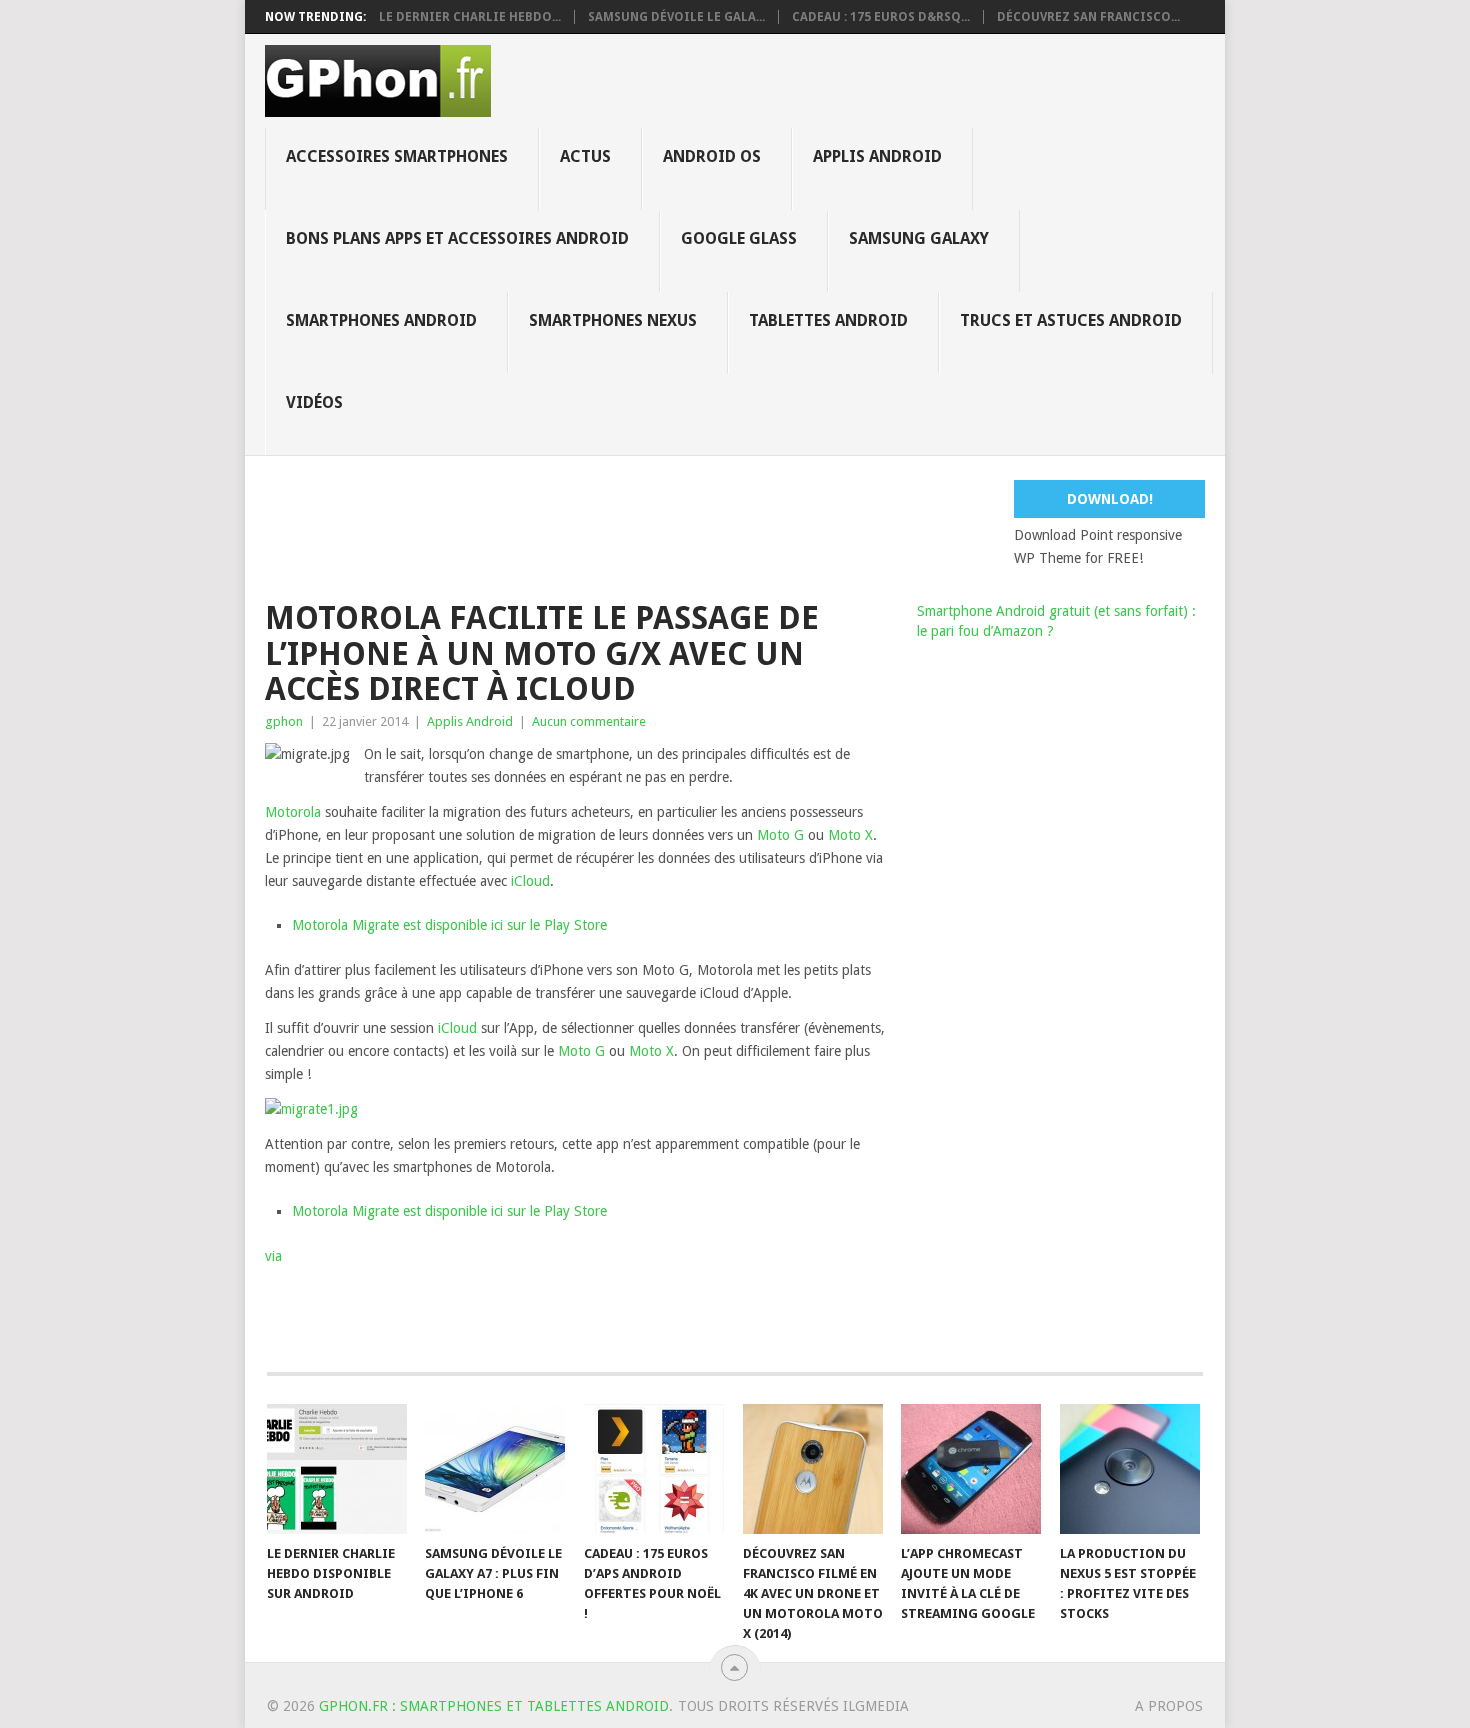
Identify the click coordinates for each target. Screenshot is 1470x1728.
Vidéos (314, 402)
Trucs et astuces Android (1071, 320)
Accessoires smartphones (397, 156)
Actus (585, 156)
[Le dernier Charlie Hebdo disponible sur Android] (337, 1469)
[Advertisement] (750, 525)
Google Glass (739, 238)
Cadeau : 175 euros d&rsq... (881, 17)
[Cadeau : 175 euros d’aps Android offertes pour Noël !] (654, 1469)
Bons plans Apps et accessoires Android (457, 238)
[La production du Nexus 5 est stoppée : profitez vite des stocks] (1130, 1469)
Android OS (712, 156)
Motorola (293, 812)
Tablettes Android (828, 320)
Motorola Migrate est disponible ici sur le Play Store (449, 925)
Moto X (850, 835)
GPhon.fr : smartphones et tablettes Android (494, 1706)
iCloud (530, 881)
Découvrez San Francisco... (1088, 17)
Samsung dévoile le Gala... (676, 17)
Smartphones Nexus (613, 320)
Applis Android (877, 156)
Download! (1110, 499)
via (273, 1256)
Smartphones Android (381, 320)
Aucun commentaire (589, 721)
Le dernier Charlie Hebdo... (470, 17)
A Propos (1169, 1706)
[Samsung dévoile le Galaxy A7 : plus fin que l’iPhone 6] (495, 1469)
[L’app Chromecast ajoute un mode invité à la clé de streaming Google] (971, 1469)
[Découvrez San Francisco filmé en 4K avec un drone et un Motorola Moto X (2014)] (813, 1469)
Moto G (780, 835)
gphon (284, 721)
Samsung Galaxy (919, 238)
